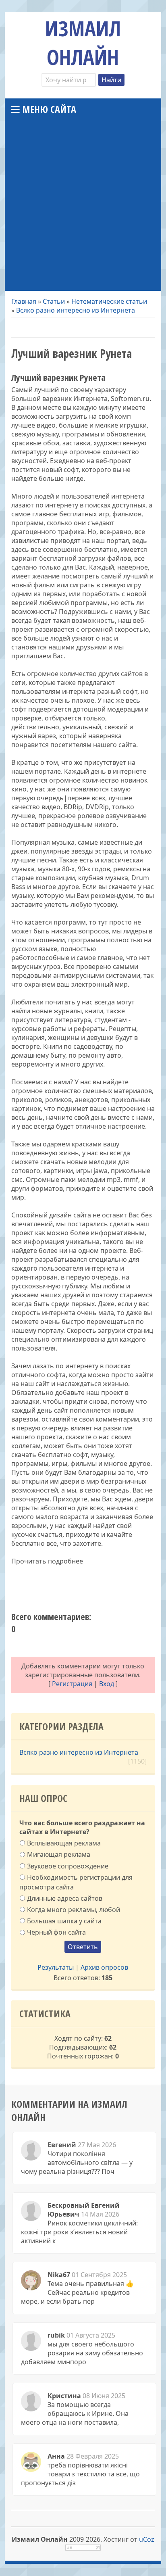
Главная (24, 301)
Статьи (54, 301)
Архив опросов (104, 1967)
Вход (107, 1684)
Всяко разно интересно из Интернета (76, 310)
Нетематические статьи (109, 301)
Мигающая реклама (59, 1854)
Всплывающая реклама (64, 1843)
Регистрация (72, 1684)
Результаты (56, 1967)
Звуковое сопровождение (68, 1866)
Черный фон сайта (56, 1932)
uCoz (147, 2539)
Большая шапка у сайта (64, 1921)
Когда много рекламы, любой (74, 1910)
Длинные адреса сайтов (65, 1898)
